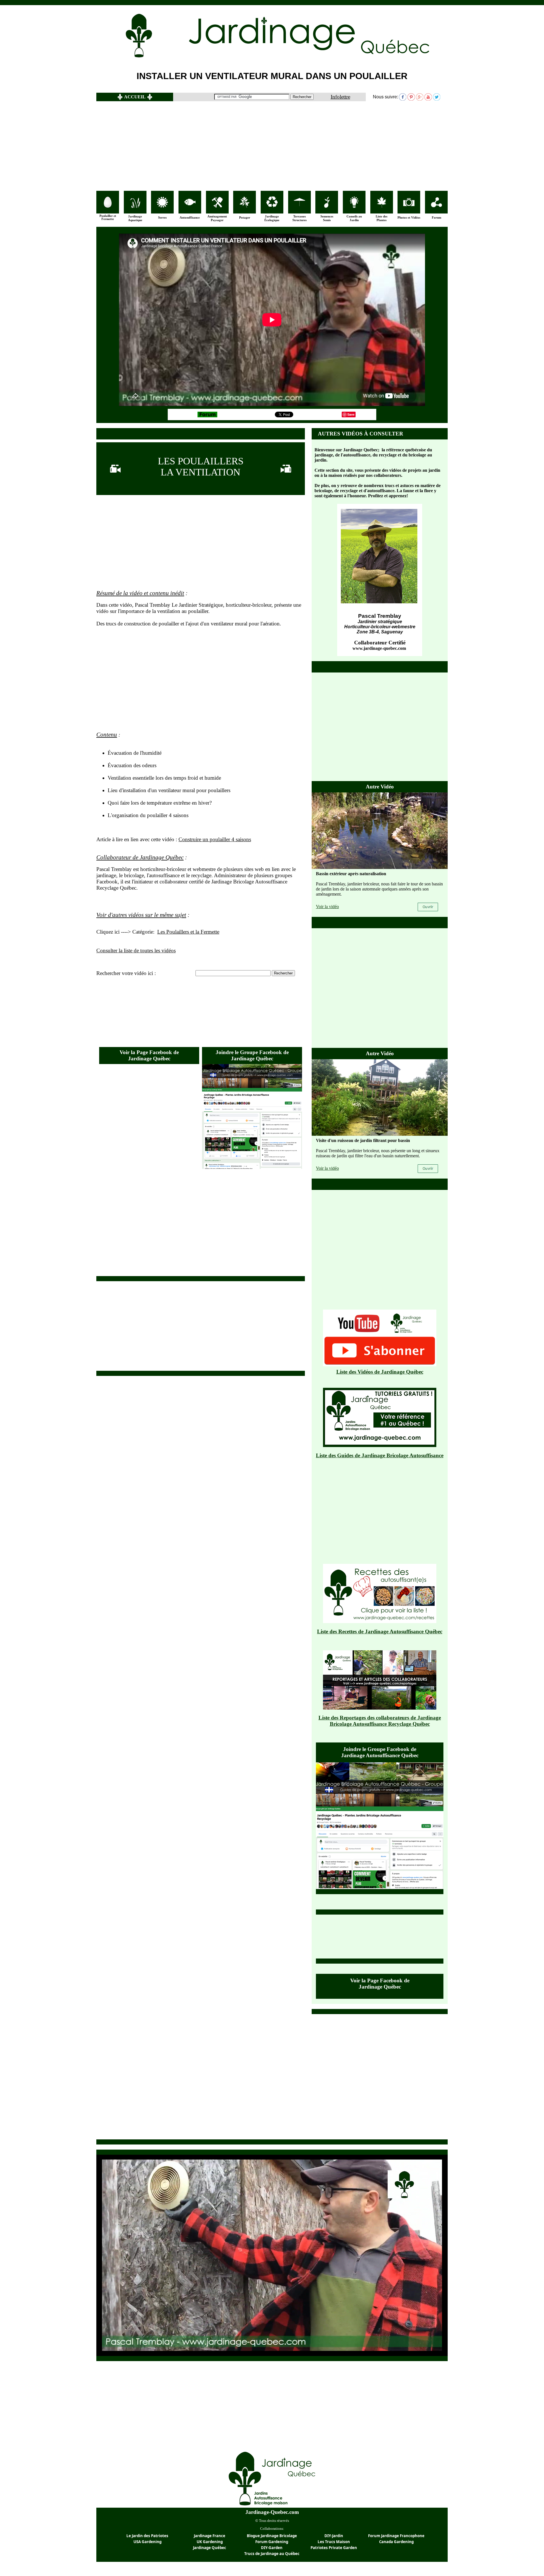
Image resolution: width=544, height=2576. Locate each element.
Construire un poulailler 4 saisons (215, 839)
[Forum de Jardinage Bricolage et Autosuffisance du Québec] (207, 416)
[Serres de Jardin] (162, 206)
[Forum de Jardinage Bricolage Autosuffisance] (436, 206)
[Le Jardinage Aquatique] (135, 206)
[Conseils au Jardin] (354, 206)
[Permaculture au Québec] (272, 206)
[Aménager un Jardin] (217, 206)
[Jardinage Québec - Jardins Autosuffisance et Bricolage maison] (272, 2506)
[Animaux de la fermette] (108, 206)
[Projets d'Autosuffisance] (190, 204)
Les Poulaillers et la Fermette (188, 932)
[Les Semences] (327, 206)
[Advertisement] (272, 146)
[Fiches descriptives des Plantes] (382, 206)
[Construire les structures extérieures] (299, 205)
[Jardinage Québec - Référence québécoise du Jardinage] (314, 58)
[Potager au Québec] (245, 206)
